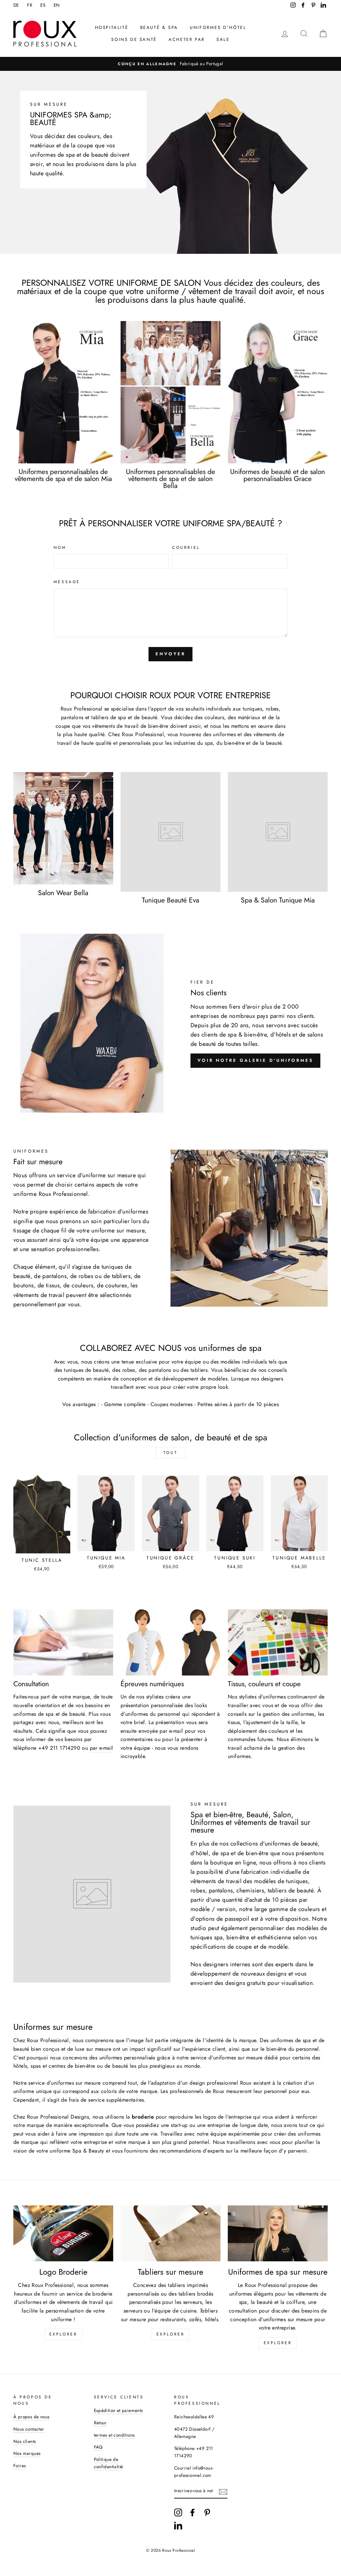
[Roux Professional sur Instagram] (178, 2512)
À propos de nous (31, 2417)
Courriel (186, 548)
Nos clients (24, 2441)
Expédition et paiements (118, 2410)
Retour (100, 2423)
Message (67, 582)
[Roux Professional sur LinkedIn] (178, 2525)
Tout (170, 1453)
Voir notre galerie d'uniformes (255, 1060)
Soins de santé (134, 39)
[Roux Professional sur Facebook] (192, 2512)
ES (43, 5)
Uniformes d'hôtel (218, 27)
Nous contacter (29, 2429)
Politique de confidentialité (109, 2463)
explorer (63, 2334)
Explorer (278, 2343)
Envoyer (170, 654)
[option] (171, 64)
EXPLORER (171, 2334)
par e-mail (102, 1748)
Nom (60, 548)
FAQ (98, 2447)
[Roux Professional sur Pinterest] (207, 2512)
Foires (19, 2466)
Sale (223, 39)
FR (30, 5)
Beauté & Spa (159, 27)
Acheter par (187, 39)
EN (57, 5)
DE (16, 5)
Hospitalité (112, 27)
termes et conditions (114, 2435)
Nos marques (27, 2453)
